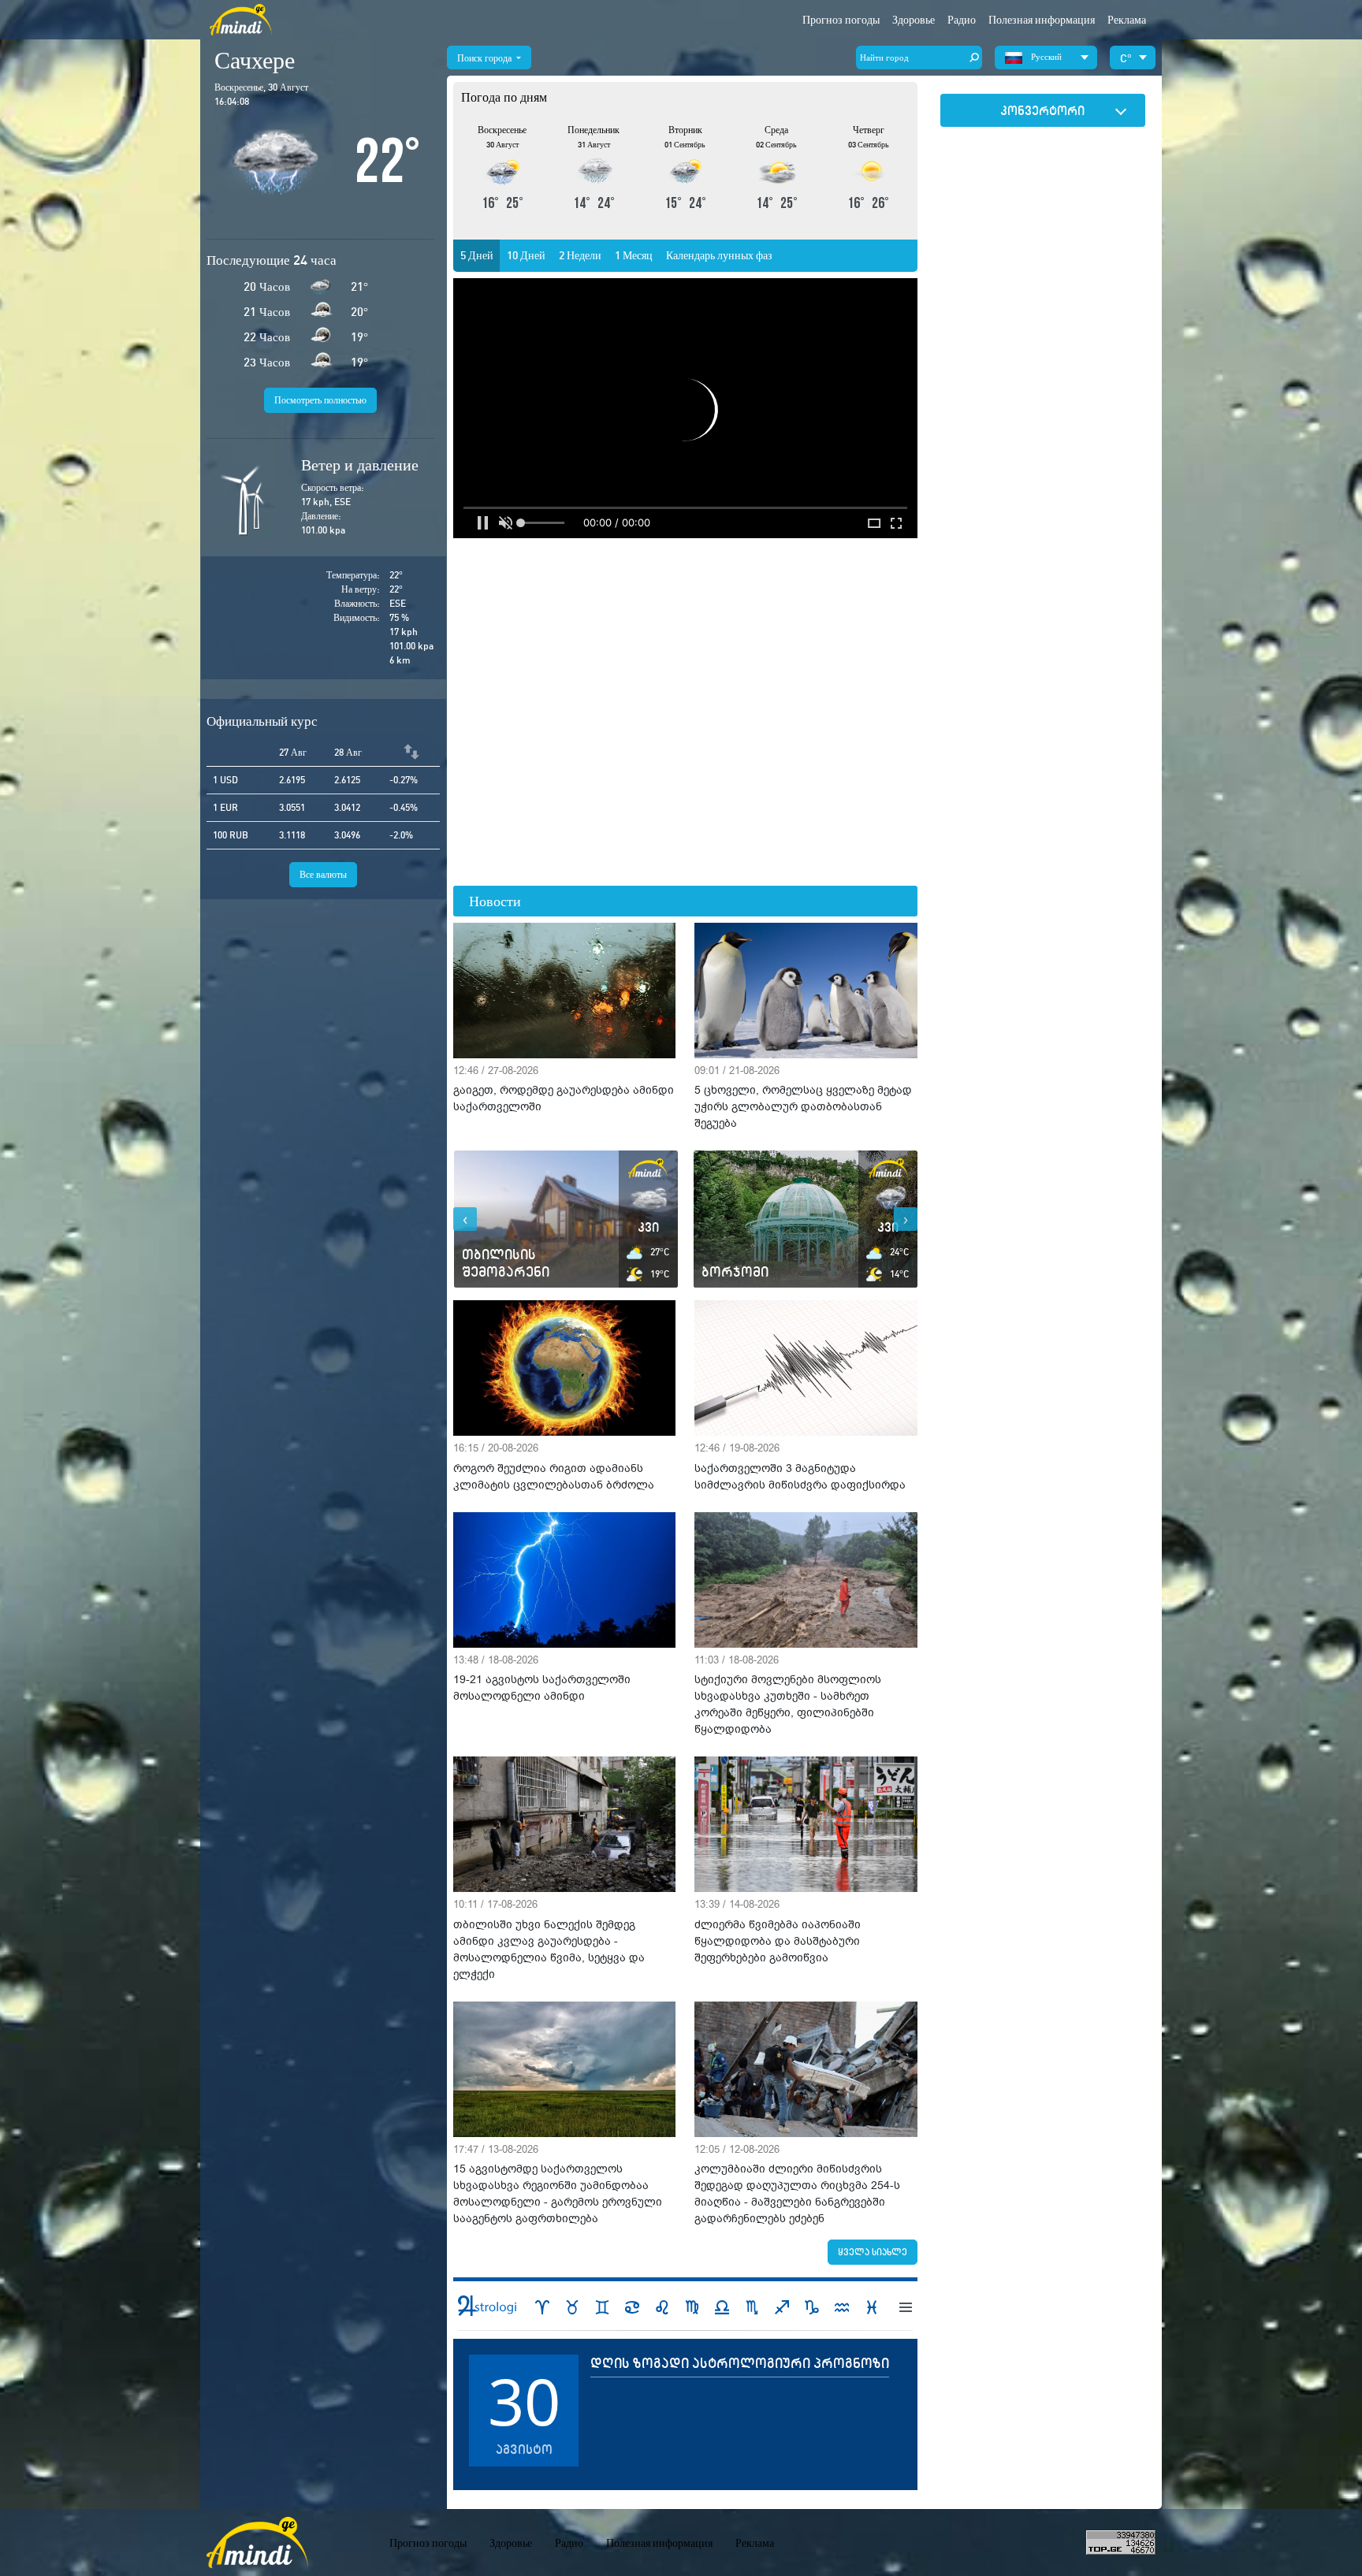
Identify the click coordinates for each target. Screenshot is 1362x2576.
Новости (495, 901)
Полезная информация (659, 2543)
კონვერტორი (1042, 110)
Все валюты (323, 874)
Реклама (1127, 20)
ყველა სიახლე (873, 2252)
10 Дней (526, 255)
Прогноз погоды (841, 20)
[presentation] (465, 1219)
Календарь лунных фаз (719, 255)
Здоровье (914, 20)
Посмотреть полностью (320, 400)
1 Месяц (634, 255)
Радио (962, 20)
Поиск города (486, 58)
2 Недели (580, 255)
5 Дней (477, 255)
